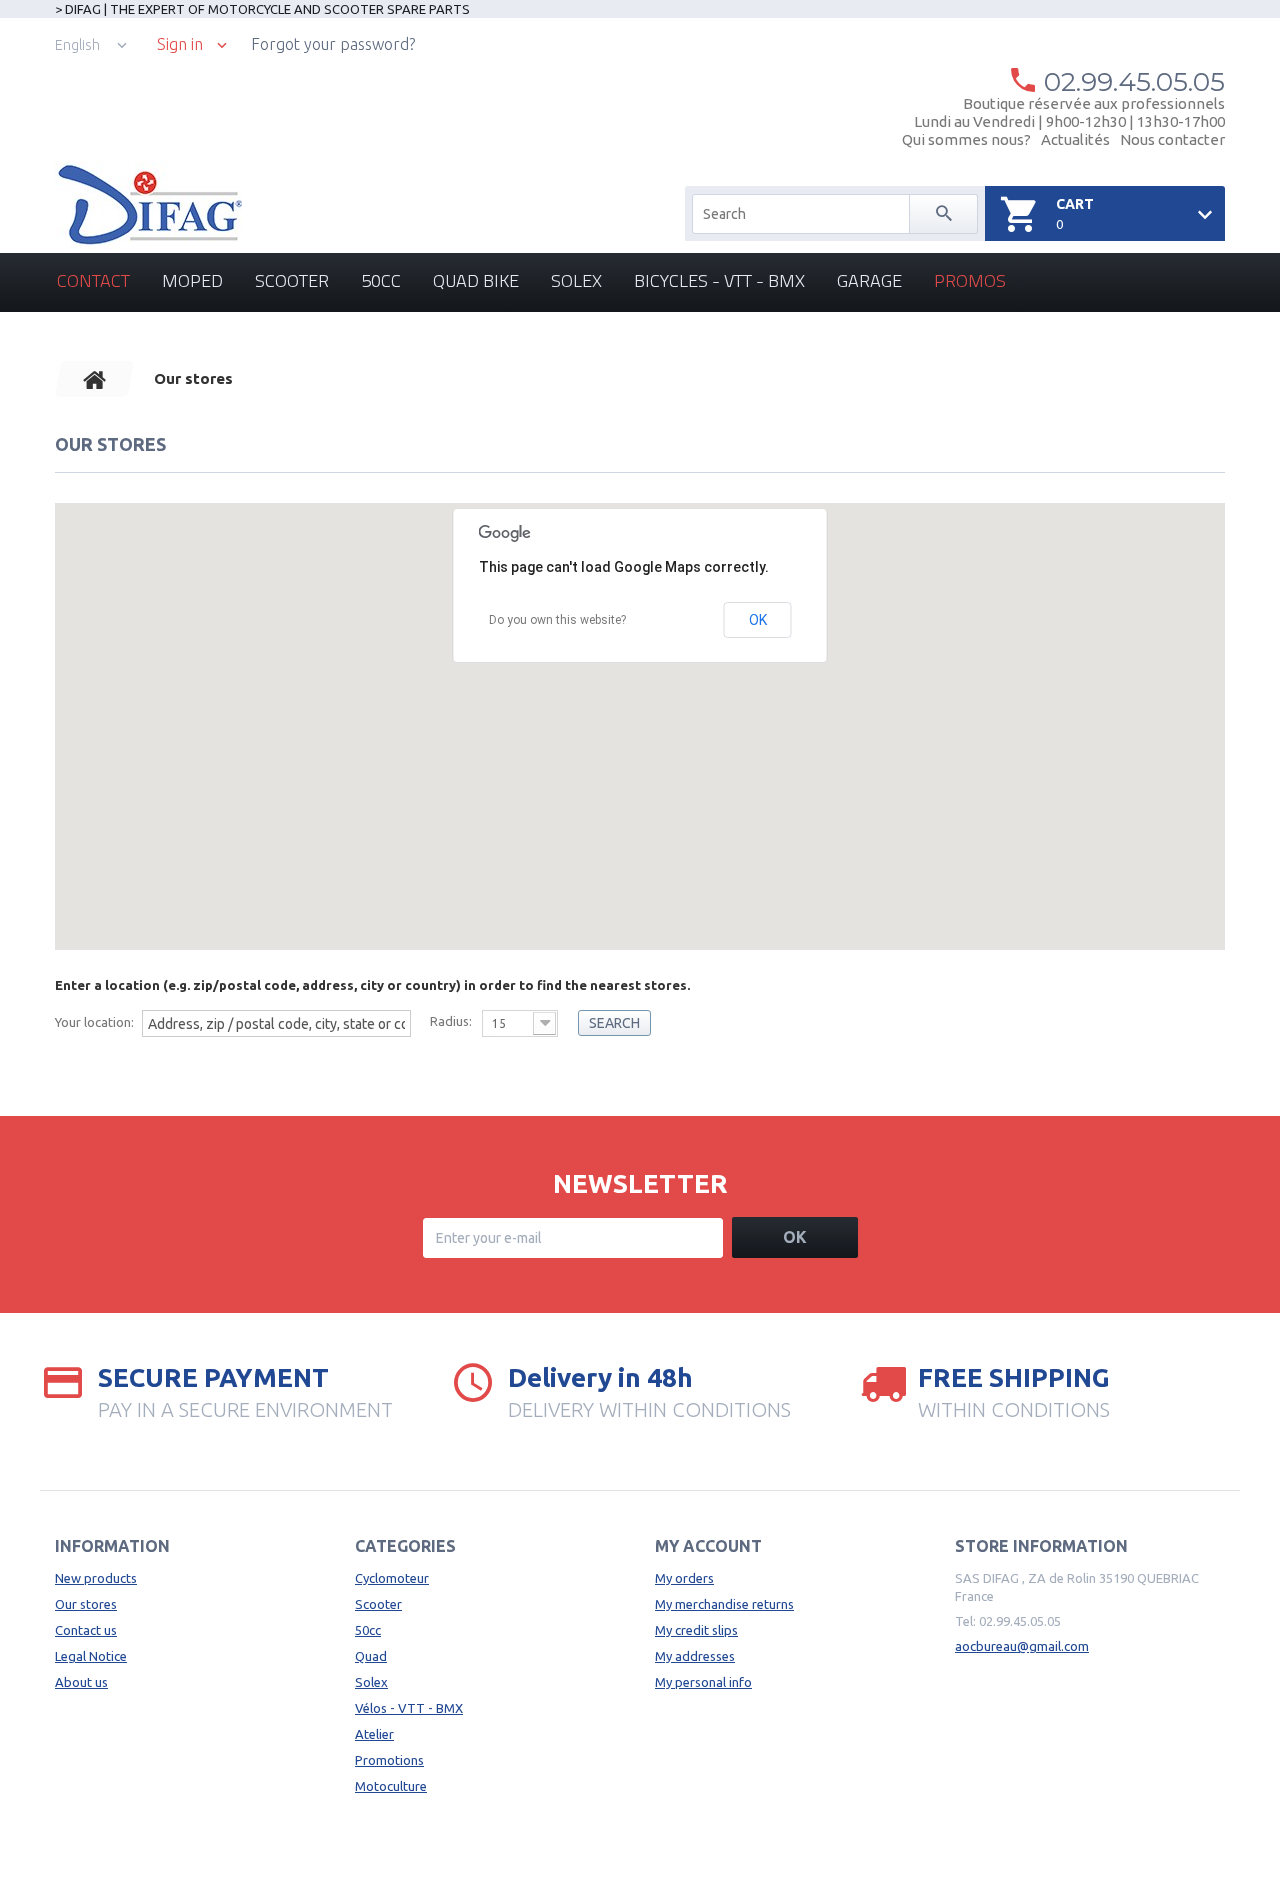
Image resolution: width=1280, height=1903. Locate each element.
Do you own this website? (557, 620)
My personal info (703, 1682)
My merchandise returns (724, 1604)
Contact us (86, 1630)
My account (708, 1546)
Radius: (451, 1021)
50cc (381, 280)
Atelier (374, 1734)
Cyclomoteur (392, 1578)
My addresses (695, 1656)
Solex (576, 280)
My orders (684, 1578)
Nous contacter (1172, 139)
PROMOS (970, 280)
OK (758, 620)
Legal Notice (91, 1656)
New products (96, 1578)
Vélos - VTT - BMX (409, 1708)
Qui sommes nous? (966, 139)
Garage (869, 280)
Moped (192, 280)
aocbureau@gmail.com (1022, 1646)
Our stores (86, 1604)
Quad (371, 1656)
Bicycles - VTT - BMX (719, 280)
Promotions (389, 1760)
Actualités (1075, 139)
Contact (93, 280)
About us (81, 1682)
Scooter (292, 280)
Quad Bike (476, 280)
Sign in (180, 44)
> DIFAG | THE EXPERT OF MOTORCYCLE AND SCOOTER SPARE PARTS (262, 9)
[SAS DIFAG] (148, 205)
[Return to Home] (95, 379)
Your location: (94, 1022)
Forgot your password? (333, 44)
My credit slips (696, 1630)
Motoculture (391, 1786)
